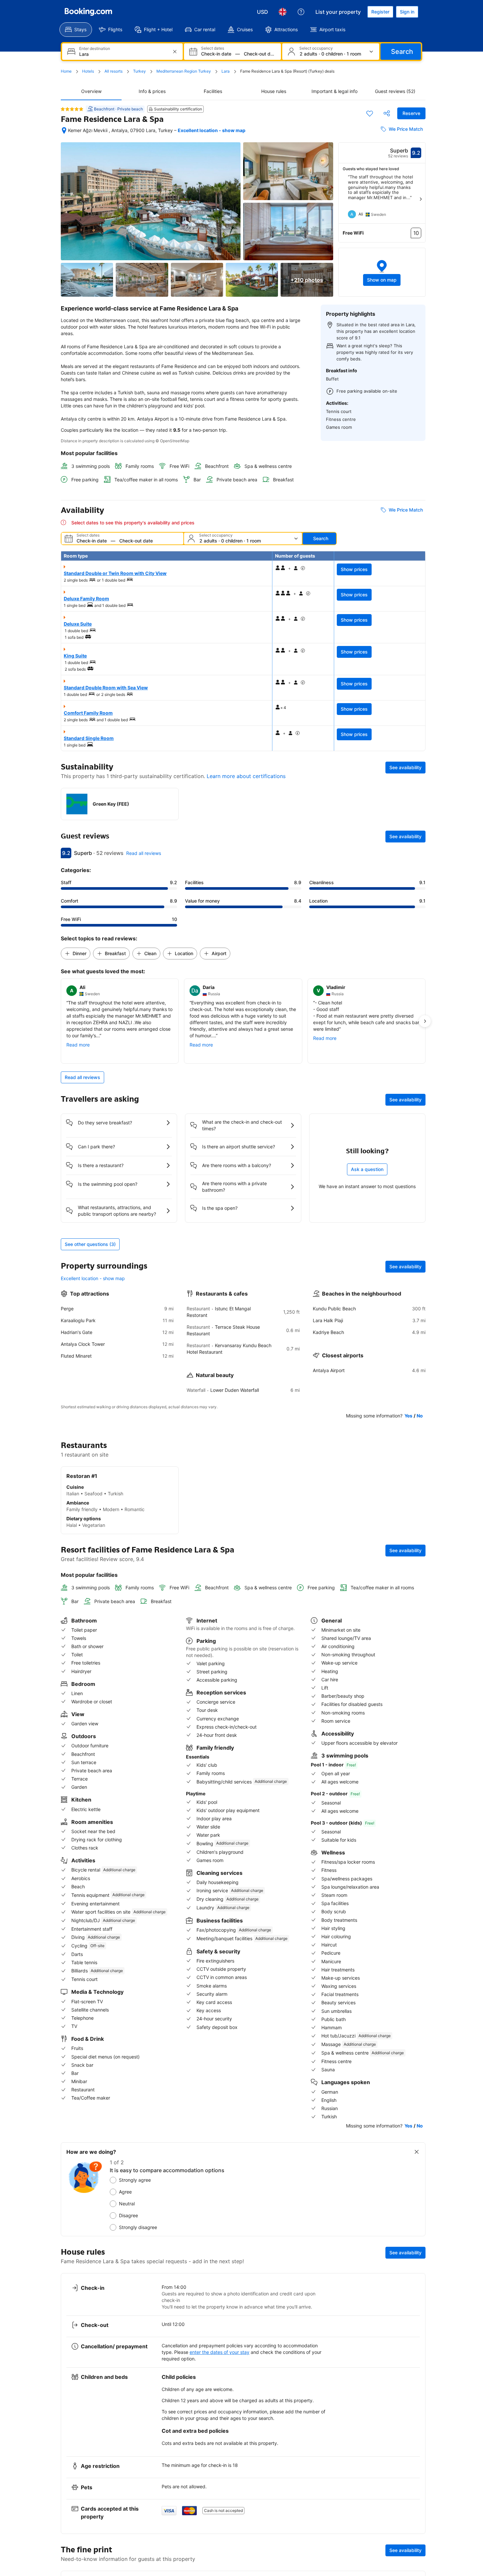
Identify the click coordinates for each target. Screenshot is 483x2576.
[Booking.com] (88, 12)
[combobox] (123, 54)
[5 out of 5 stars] (72, 109)
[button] (382, 272)
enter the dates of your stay (219, 2352)
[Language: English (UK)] (283, 12)
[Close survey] (417, 2152)
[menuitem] (76, 30)
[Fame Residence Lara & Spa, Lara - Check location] (64, 130)
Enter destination (95, 49)
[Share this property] (387, 113)
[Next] (421, 199)
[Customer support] (301, 12)
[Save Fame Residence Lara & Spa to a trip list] (370, 113)
